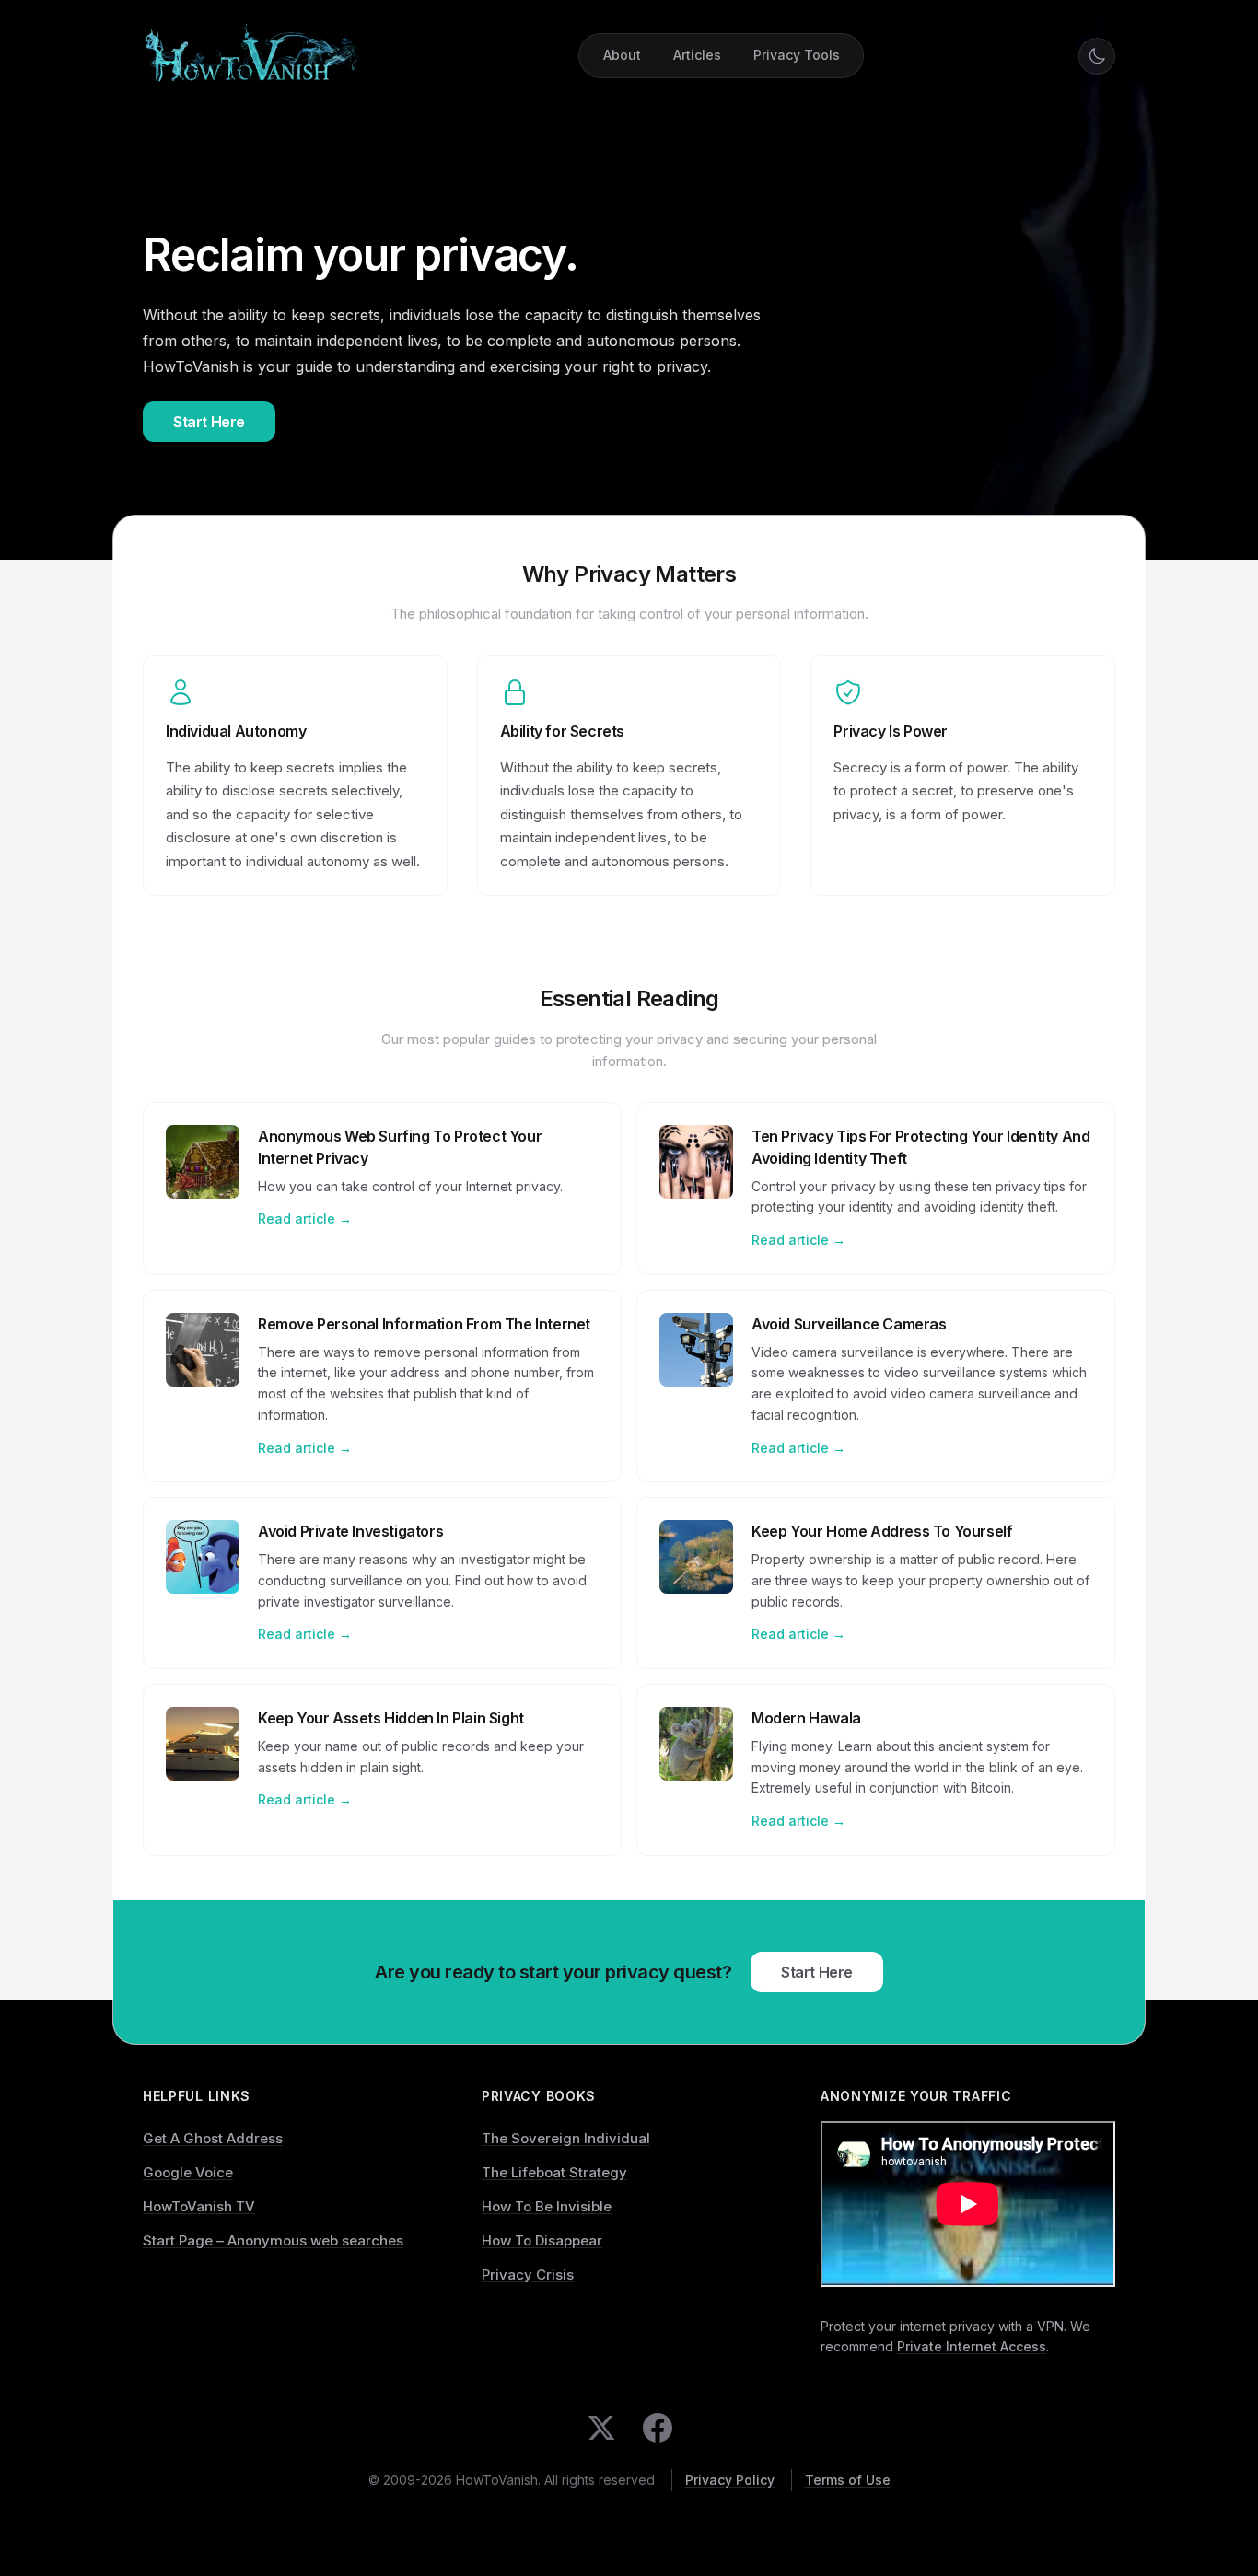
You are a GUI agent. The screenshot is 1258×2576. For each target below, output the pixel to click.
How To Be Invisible (547, 2206)
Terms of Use (848, 2480)
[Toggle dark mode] (1097, 56)
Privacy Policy (730, 2480)
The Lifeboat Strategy (554, 2172)
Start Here (209, 422)
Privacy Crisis (528, 2274)
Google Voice (188, 2172)
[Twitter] (601, 2428)
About (622, 55)
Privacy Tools (797, 55)
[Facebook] (658, 2428)
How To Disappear (542, 2240)
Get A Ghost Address (213, 2138)
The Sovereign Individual (566, 2138)
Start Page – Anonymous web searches (273, 2240)
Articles (697, 55)
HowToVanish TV (199, 2206)
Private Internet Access (972, 2346)
